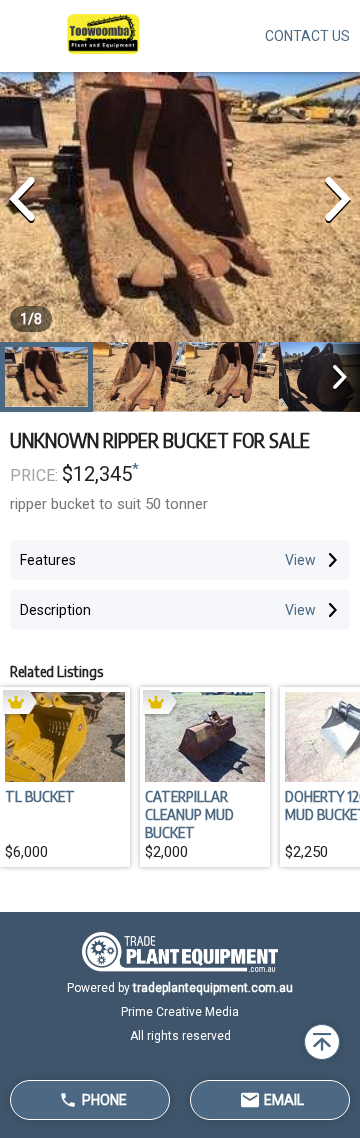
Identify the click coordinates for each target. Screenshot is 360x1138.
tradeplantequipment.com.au (213, 988)
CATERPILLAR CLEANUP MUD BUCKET (189, 814)
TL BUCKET (40, 796)
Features (48, 560)
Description (55, 610)
